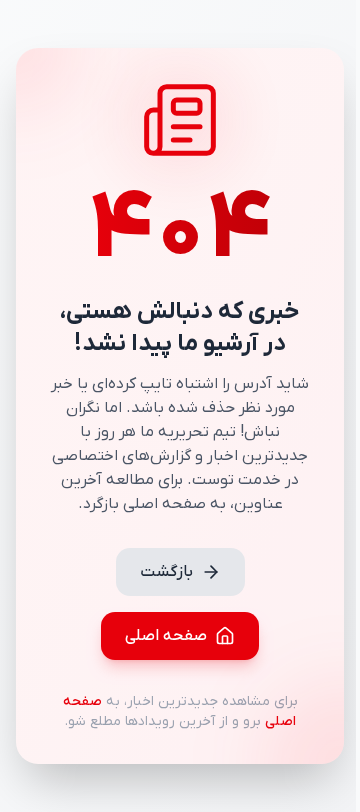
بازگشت (166, 572)
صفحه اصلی (166, 636)
